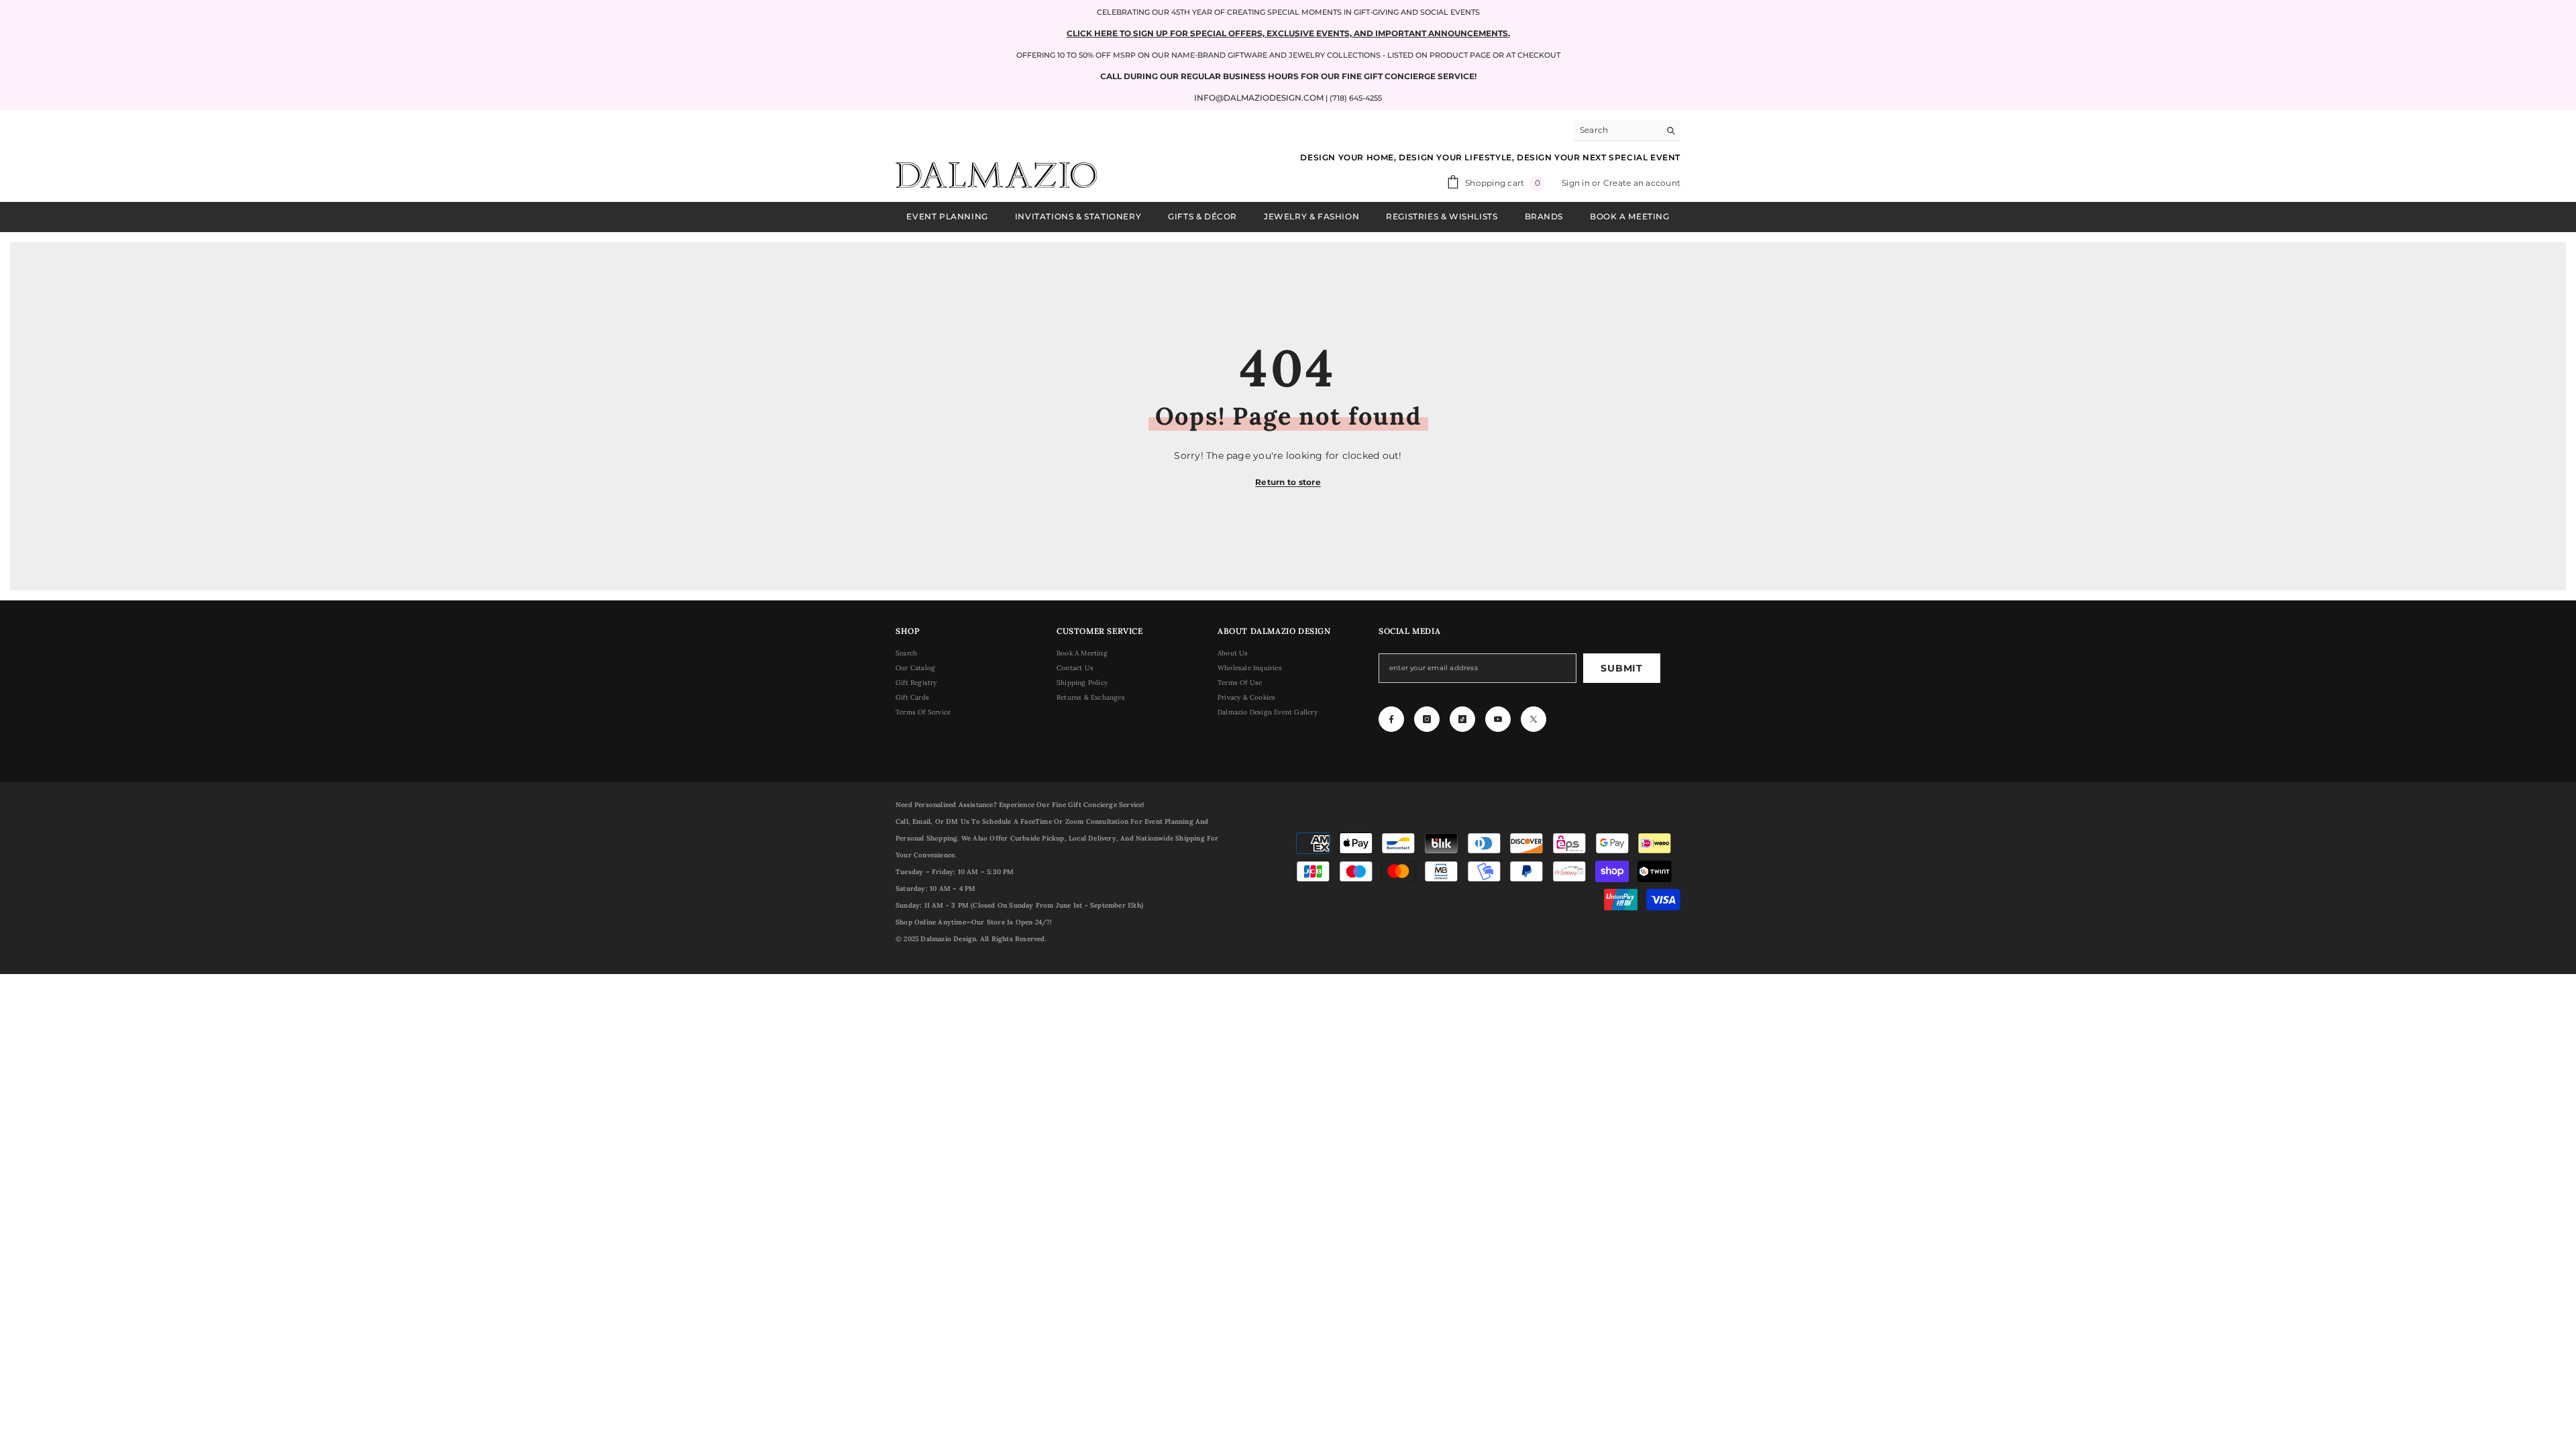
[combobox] (1616, 130)
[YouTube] (1498, 719)
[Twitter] (1534, 719)
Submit (1621, 668)
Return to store (1288, 482)
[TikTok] (1462, 719)
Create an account (1642, 183)
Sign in (1577, 183)
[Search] (1627, 130)
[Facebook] (1391, 719)
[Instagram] (1427, 719)
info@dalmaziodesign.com (1259, 98)
